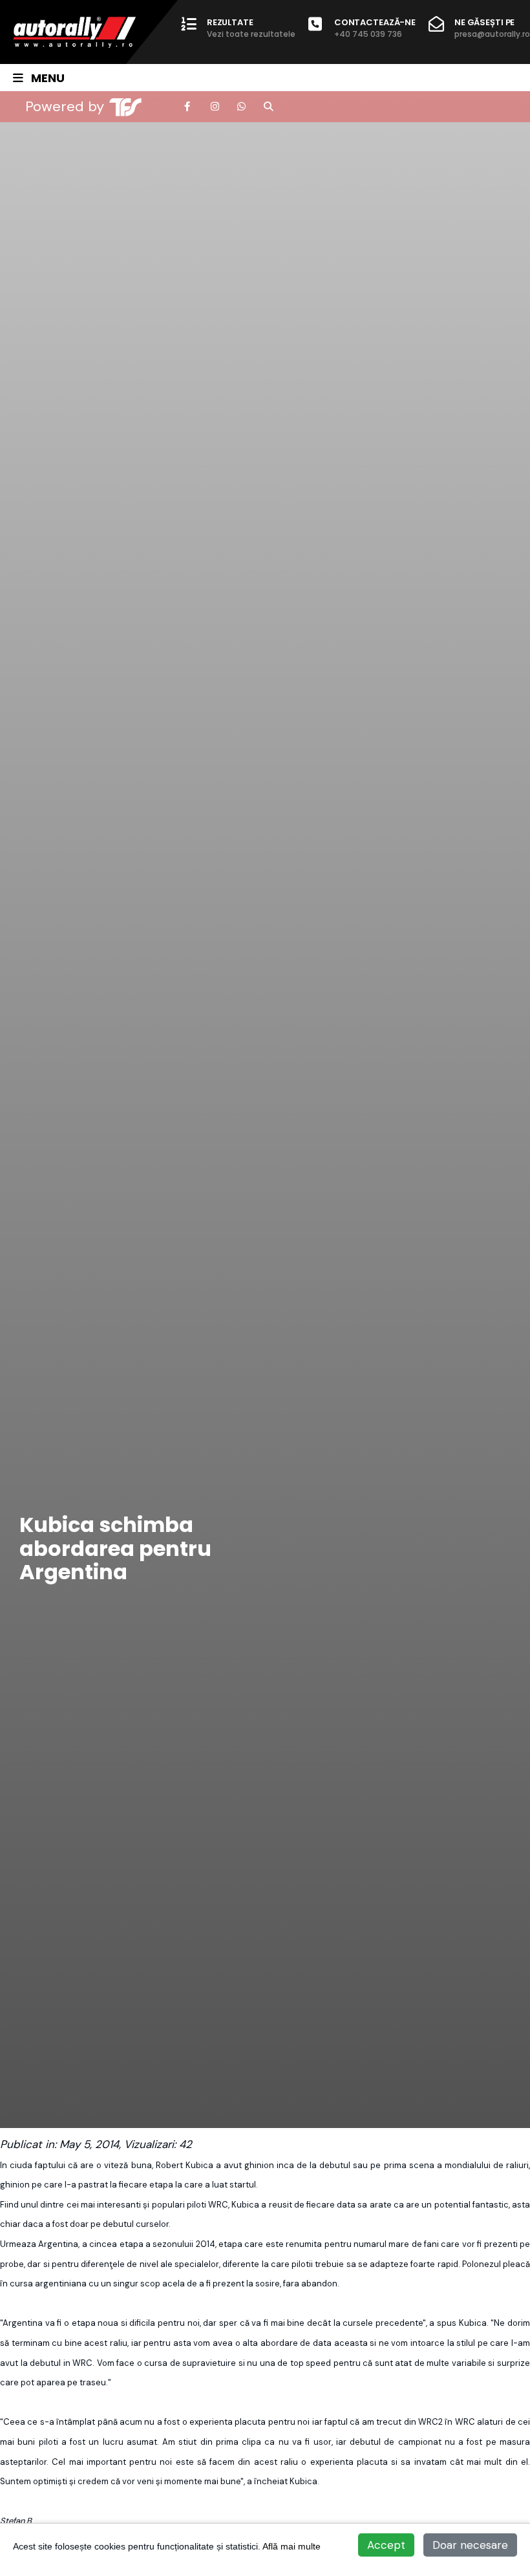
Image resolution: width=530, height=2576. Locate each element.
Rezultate (251, 28)
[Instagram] (215, 107)
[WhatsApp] (241, 107)
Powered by (65, 106)
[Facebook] (188, 107)
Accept (386, 2545)
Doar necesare (470, 2545)
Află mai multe (291, 2546)
